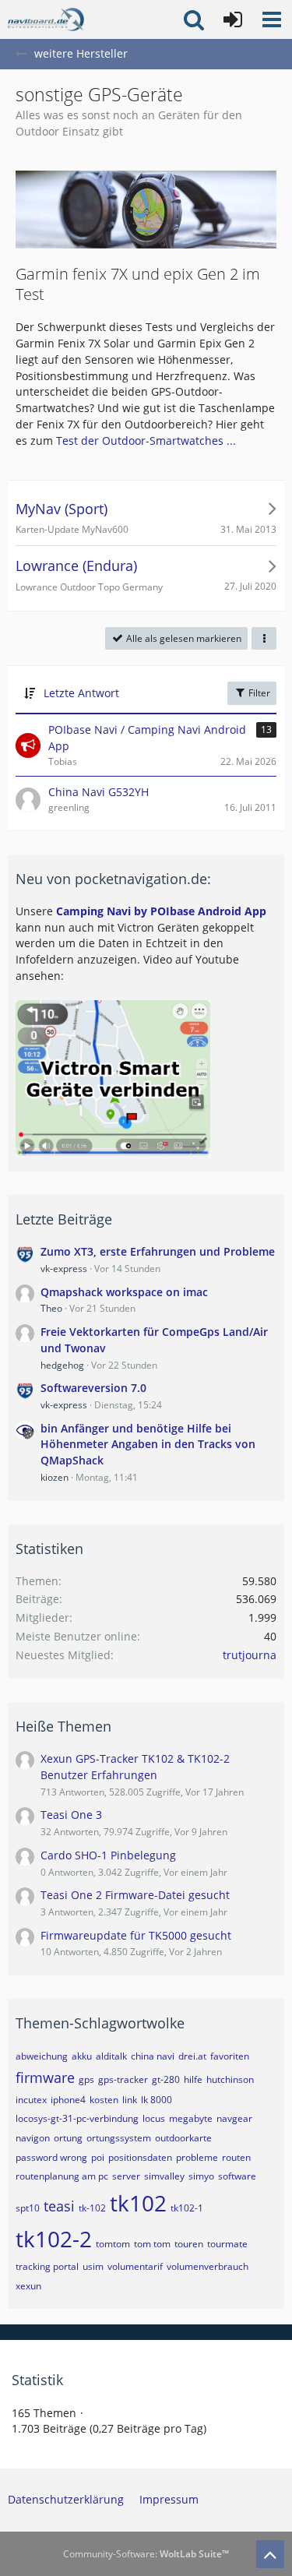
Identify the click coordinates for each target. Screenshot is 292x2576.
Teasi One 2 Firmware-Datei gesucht (135, 1895)
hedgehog (62, 1365)
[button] (272, 19)
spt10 (28, 2208)
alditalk (111, 2056)
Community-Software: (146, 2554)
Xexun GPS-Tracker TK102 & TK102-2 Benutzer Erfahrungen (135, 1767)
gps (86, 2079)
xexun (28, 2286)
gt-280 (166, 2079)
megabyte (191, 2118)
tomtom (113, 2244)
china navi (153, 2056)
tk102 (138, 2203)
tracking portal (47, 2266)
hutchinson (230, 2079)
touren (189, 2244)
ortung (68, 2138)
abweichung (42, 2056)
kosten (104, 2100)
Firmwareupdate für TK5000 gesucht (136, 1935)
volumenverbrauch (208, 2266)
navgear (234, 2118)
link (130, 2100)
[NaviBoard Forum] (46, 19)
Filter (258, 693)
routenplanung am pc (62, 2176)
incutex (31, 2100)
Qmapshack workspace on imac (124, 1292)
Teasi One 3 (71, 1815)
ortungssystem (119, 2138)
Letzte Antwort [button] (81, 693)
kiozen (55, 1477)
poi (98, 2157)
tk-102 (92, 2208)
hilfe (193, 2079)
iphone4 (68, 2100)
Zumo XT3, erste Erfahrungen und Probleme (158, 1251)
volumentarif (135, 2266)
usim (93, 2266)
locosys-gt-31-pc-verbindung (77, 2118)
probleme (197, 2157)
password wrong (51, 2157)
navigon (33, 2138)
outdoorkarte (183, 2138)
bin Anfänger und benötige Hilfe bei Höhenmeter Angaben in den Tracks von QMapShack (148, 1444)
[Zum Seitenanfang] (270, 2554)
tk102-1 (187, 2208)
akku (82, 2056)
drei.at (192, 2056)
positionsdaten (140, 2157)
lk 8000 (157, 2100)
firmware (45, 2077)
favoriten (230, 2056)
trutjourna (250, 1655)
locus (154, 2118)
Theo (51, 1308)
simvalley (164, 2176)
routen (236, 2157)
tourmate (227, 2244)
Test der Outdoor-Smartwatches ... (146, 440)
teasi (59, 2206)
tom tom (152, 2244)
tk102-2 (54, 2239)
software (237, 2176)
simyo (201, 2176)
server (126, 2176)
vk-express (64, 1269)
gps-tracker (123, 2079)
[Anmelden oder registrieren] (233, 19)
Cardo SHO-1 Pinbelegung (108, 1855)
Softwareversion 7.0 (93, 1388)
